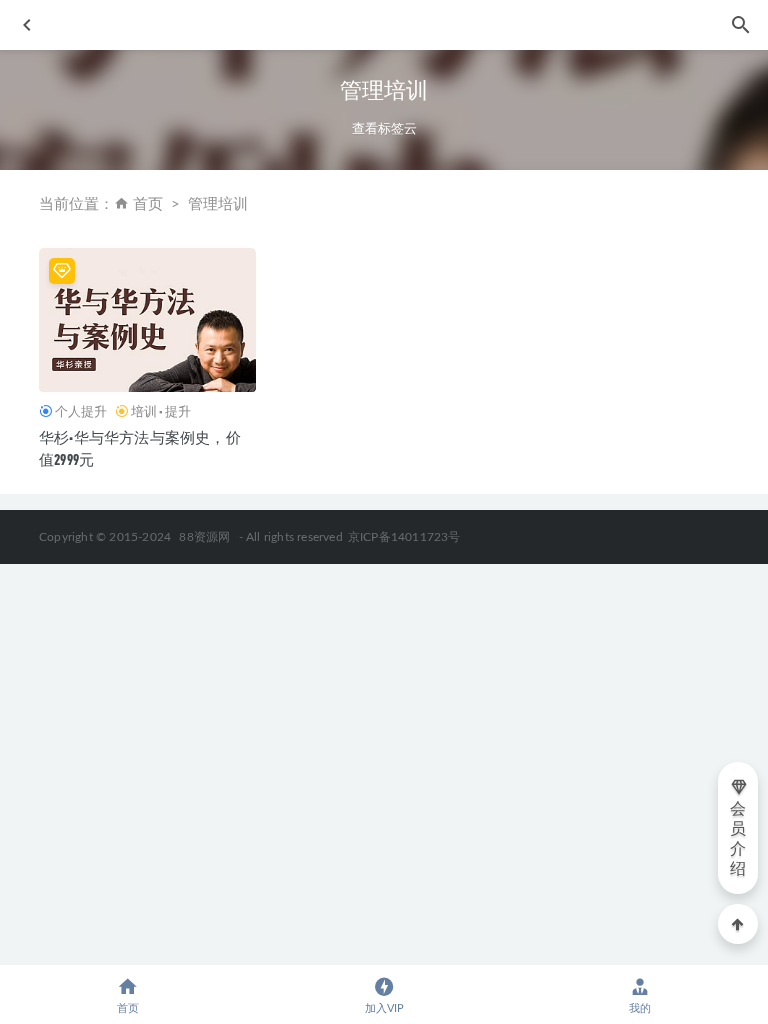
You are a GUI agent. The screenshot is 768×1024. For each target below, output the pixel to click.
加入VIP (384, 1008)
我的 (640, 1008)
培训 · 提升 (161, 411)
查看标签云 (384, 128)
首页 (148, 204)
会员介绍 (738, 839)
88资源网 (204, 537)
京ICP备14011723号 (404, 537)
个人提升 (81, 411)
